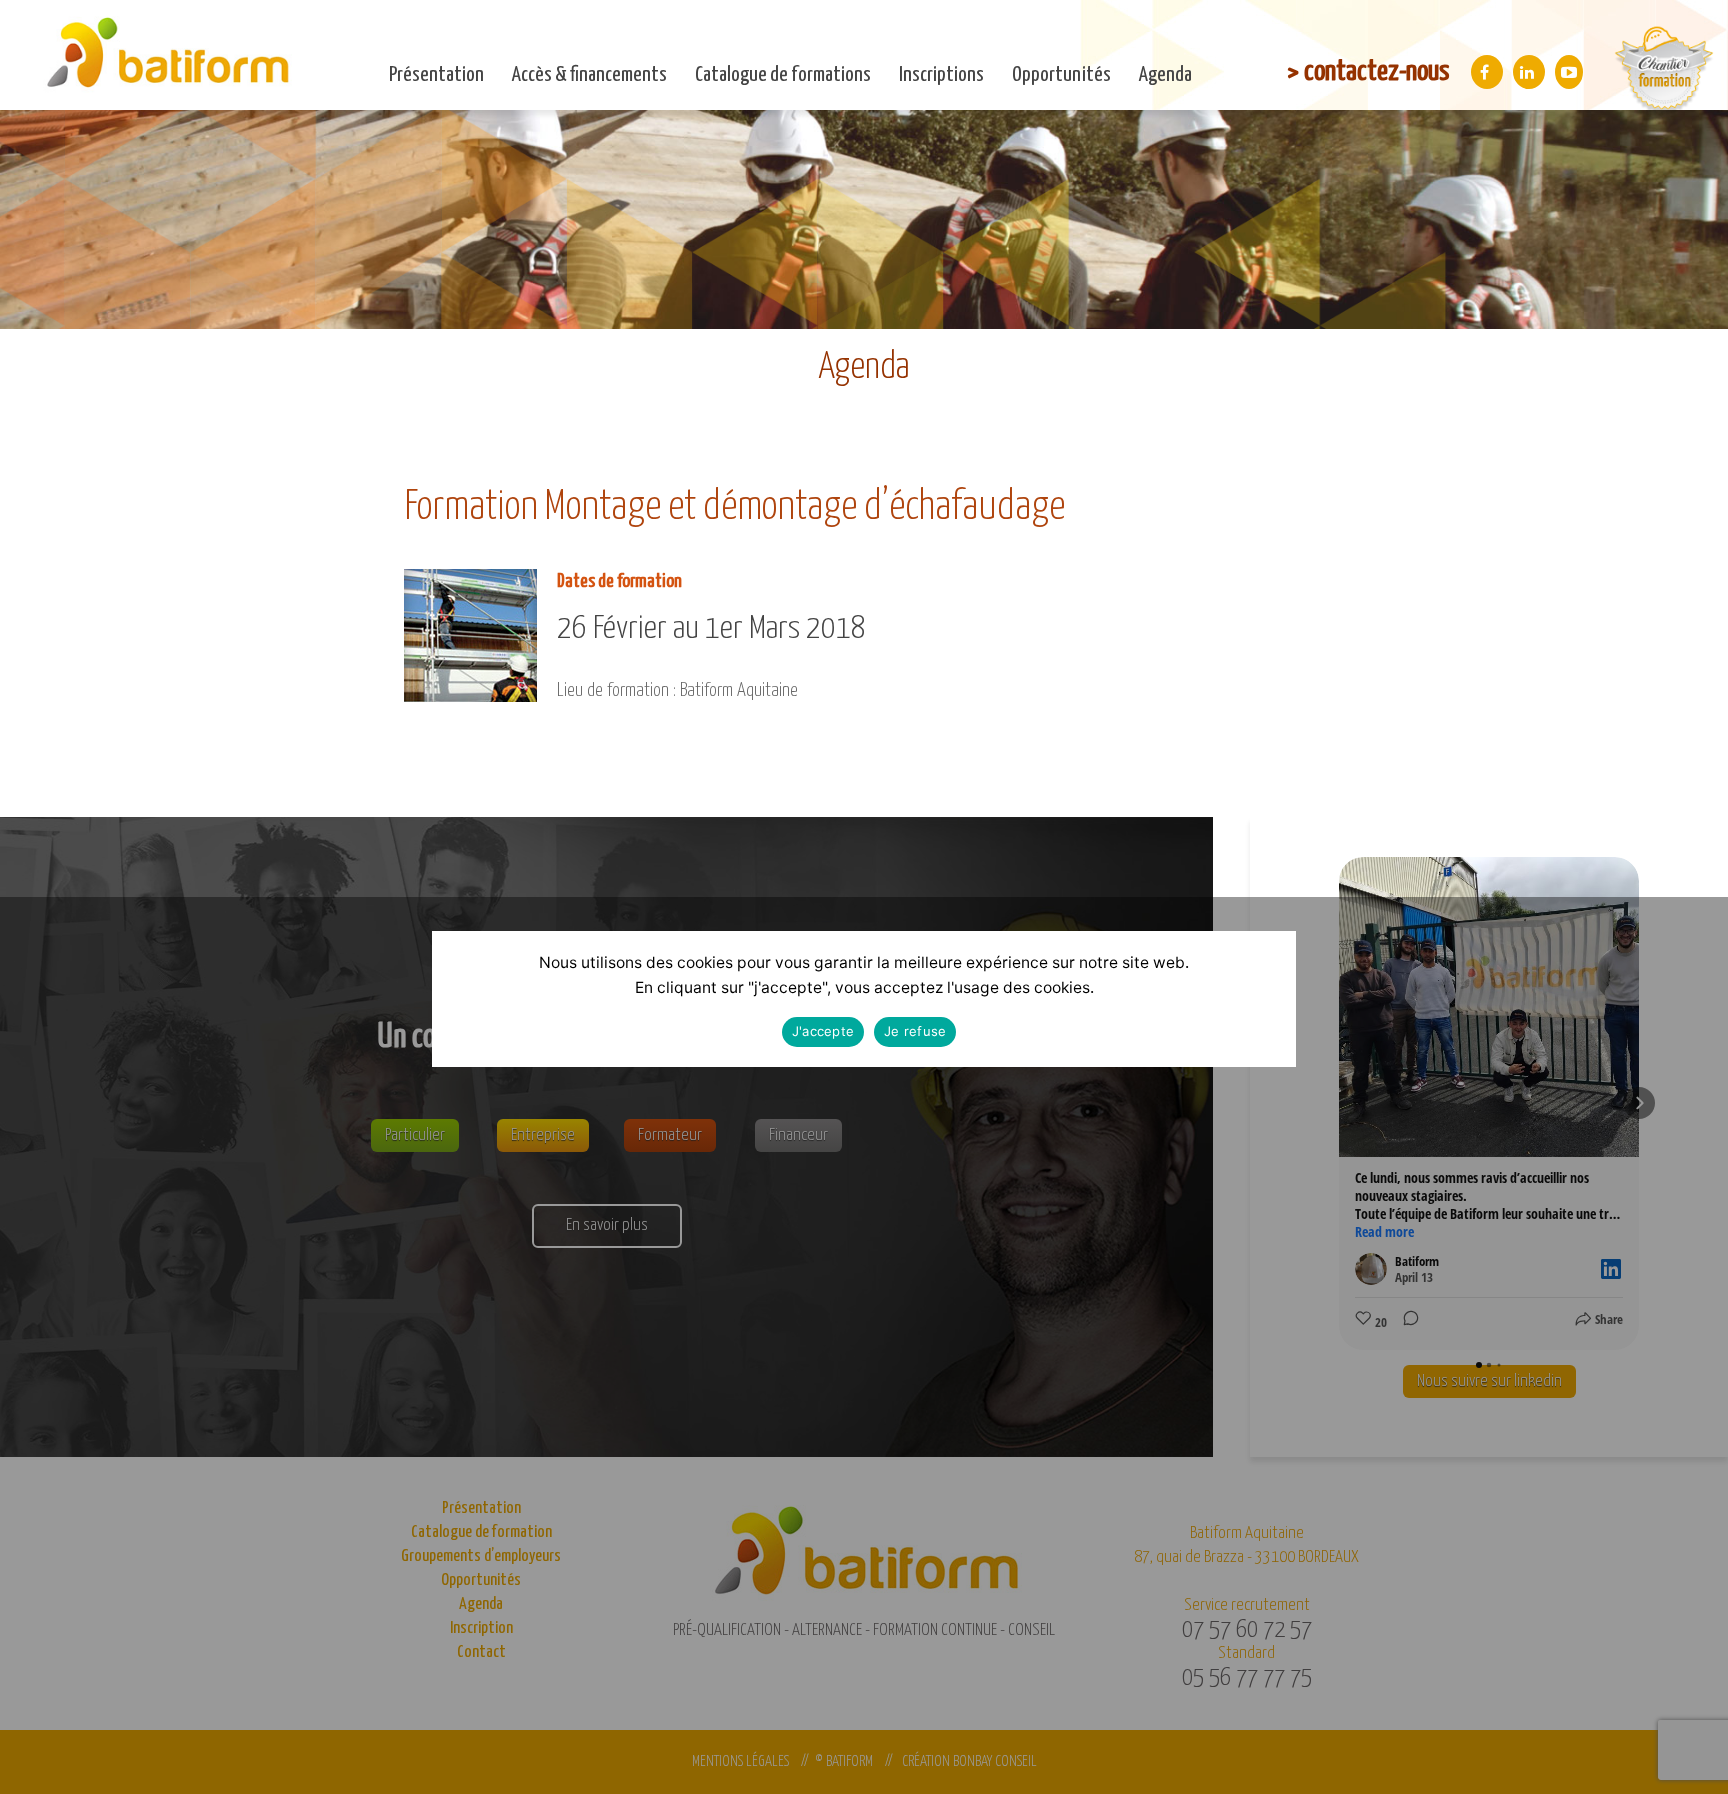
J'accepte (823, 1032)
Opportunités (1061, 75)
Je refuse (915, 1032)
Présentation (436, 75)
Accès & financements (589, 75)
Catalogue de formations (783, 75)
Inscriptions (941, 75)
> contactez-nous (1368, 72)
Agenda (1165, 75)
